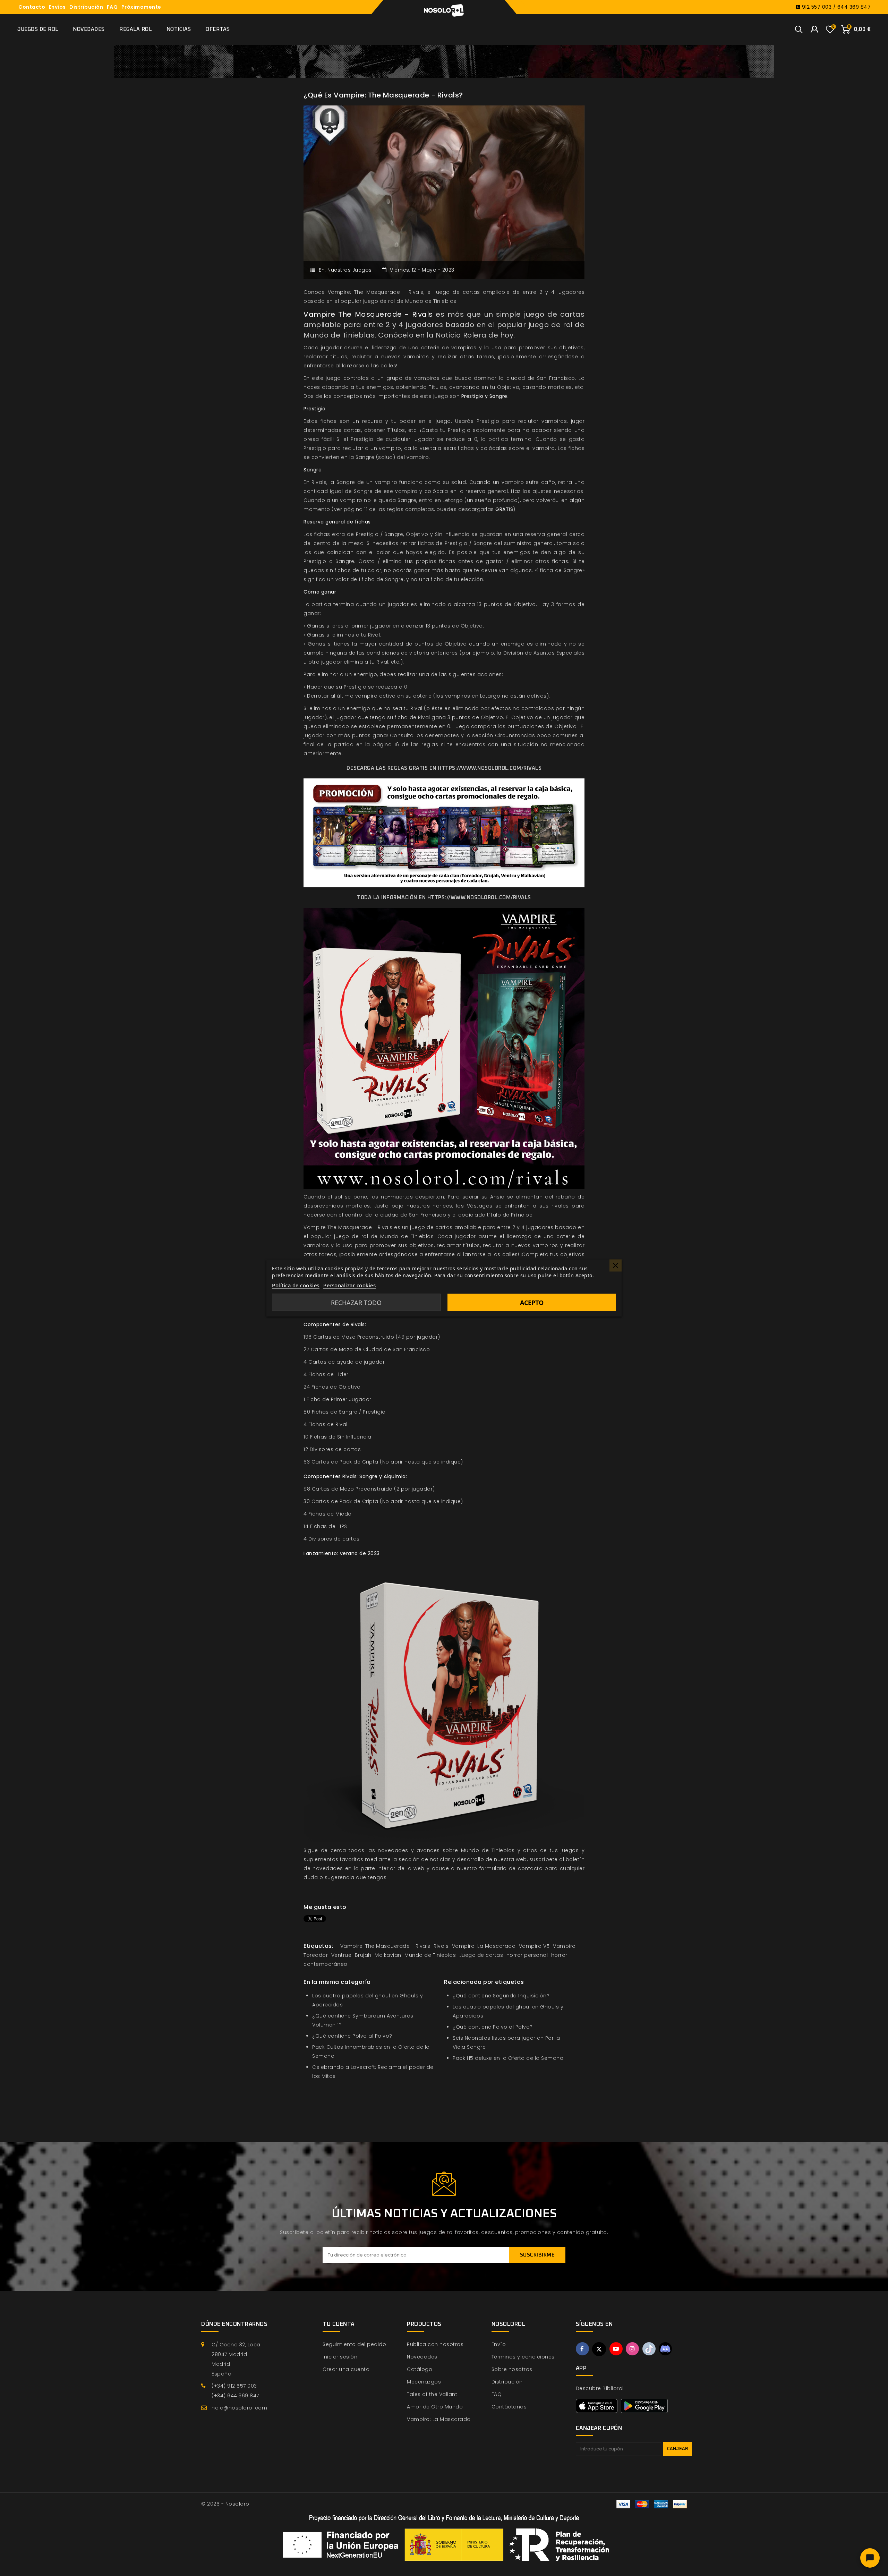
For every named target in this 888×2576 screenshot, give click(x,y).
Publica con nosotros (435, 2344)
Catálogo (420, 2369)
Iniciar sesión (340, 2357)
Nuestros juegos (350, 270)
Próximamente (141, 7)
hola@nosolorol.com (239, 2408)
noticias (440, 1859)
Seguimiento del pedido (354, 2344)
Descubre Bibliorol (600, 2388)
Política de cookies (296, 1285)
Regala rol (135, 29)
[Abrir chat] (870, 2558)
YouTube (616, 2349)
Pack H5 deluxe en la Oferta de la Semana (508, 2058)
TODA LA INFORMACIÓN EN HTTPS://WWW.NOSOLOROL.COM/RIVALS (444, 898)
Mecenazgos (424, 2382)
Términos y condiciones (523, 2357)
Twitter (599, 2349)
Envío (499, 2344)
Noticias (179, 29)
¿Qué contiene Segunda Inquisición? (501, 1996)
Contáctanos (509, 2407)
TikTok (649, 2349)
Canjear (678, 2449)
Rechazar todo (356, 1303)
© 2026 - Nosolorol (226, 2504)
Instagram (632, 2349)
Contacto (32, 7)
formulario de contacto (511, 1868)
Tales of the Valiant (432, 2394)
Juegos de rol (38, 29)
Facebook (582, 2349)
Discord (665, 2349)
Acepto (532, 1303)
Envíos (57, 7)
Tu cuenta (339, 2324)
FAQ (112, 7)
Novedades (89, 29)
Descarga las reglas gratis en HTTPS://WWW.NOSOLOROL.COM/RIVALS (444, 768)
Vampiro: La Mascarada (439, 2419)
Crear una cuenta (346, 2369)
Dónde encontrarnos (234, 2324)
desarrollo (470, 1859)
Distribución (86, 7)
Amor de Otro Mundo (435, 2407)
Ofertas (218, 29)
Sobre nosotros (512, 2369)
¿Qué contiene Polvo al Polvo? (352, 2036)
